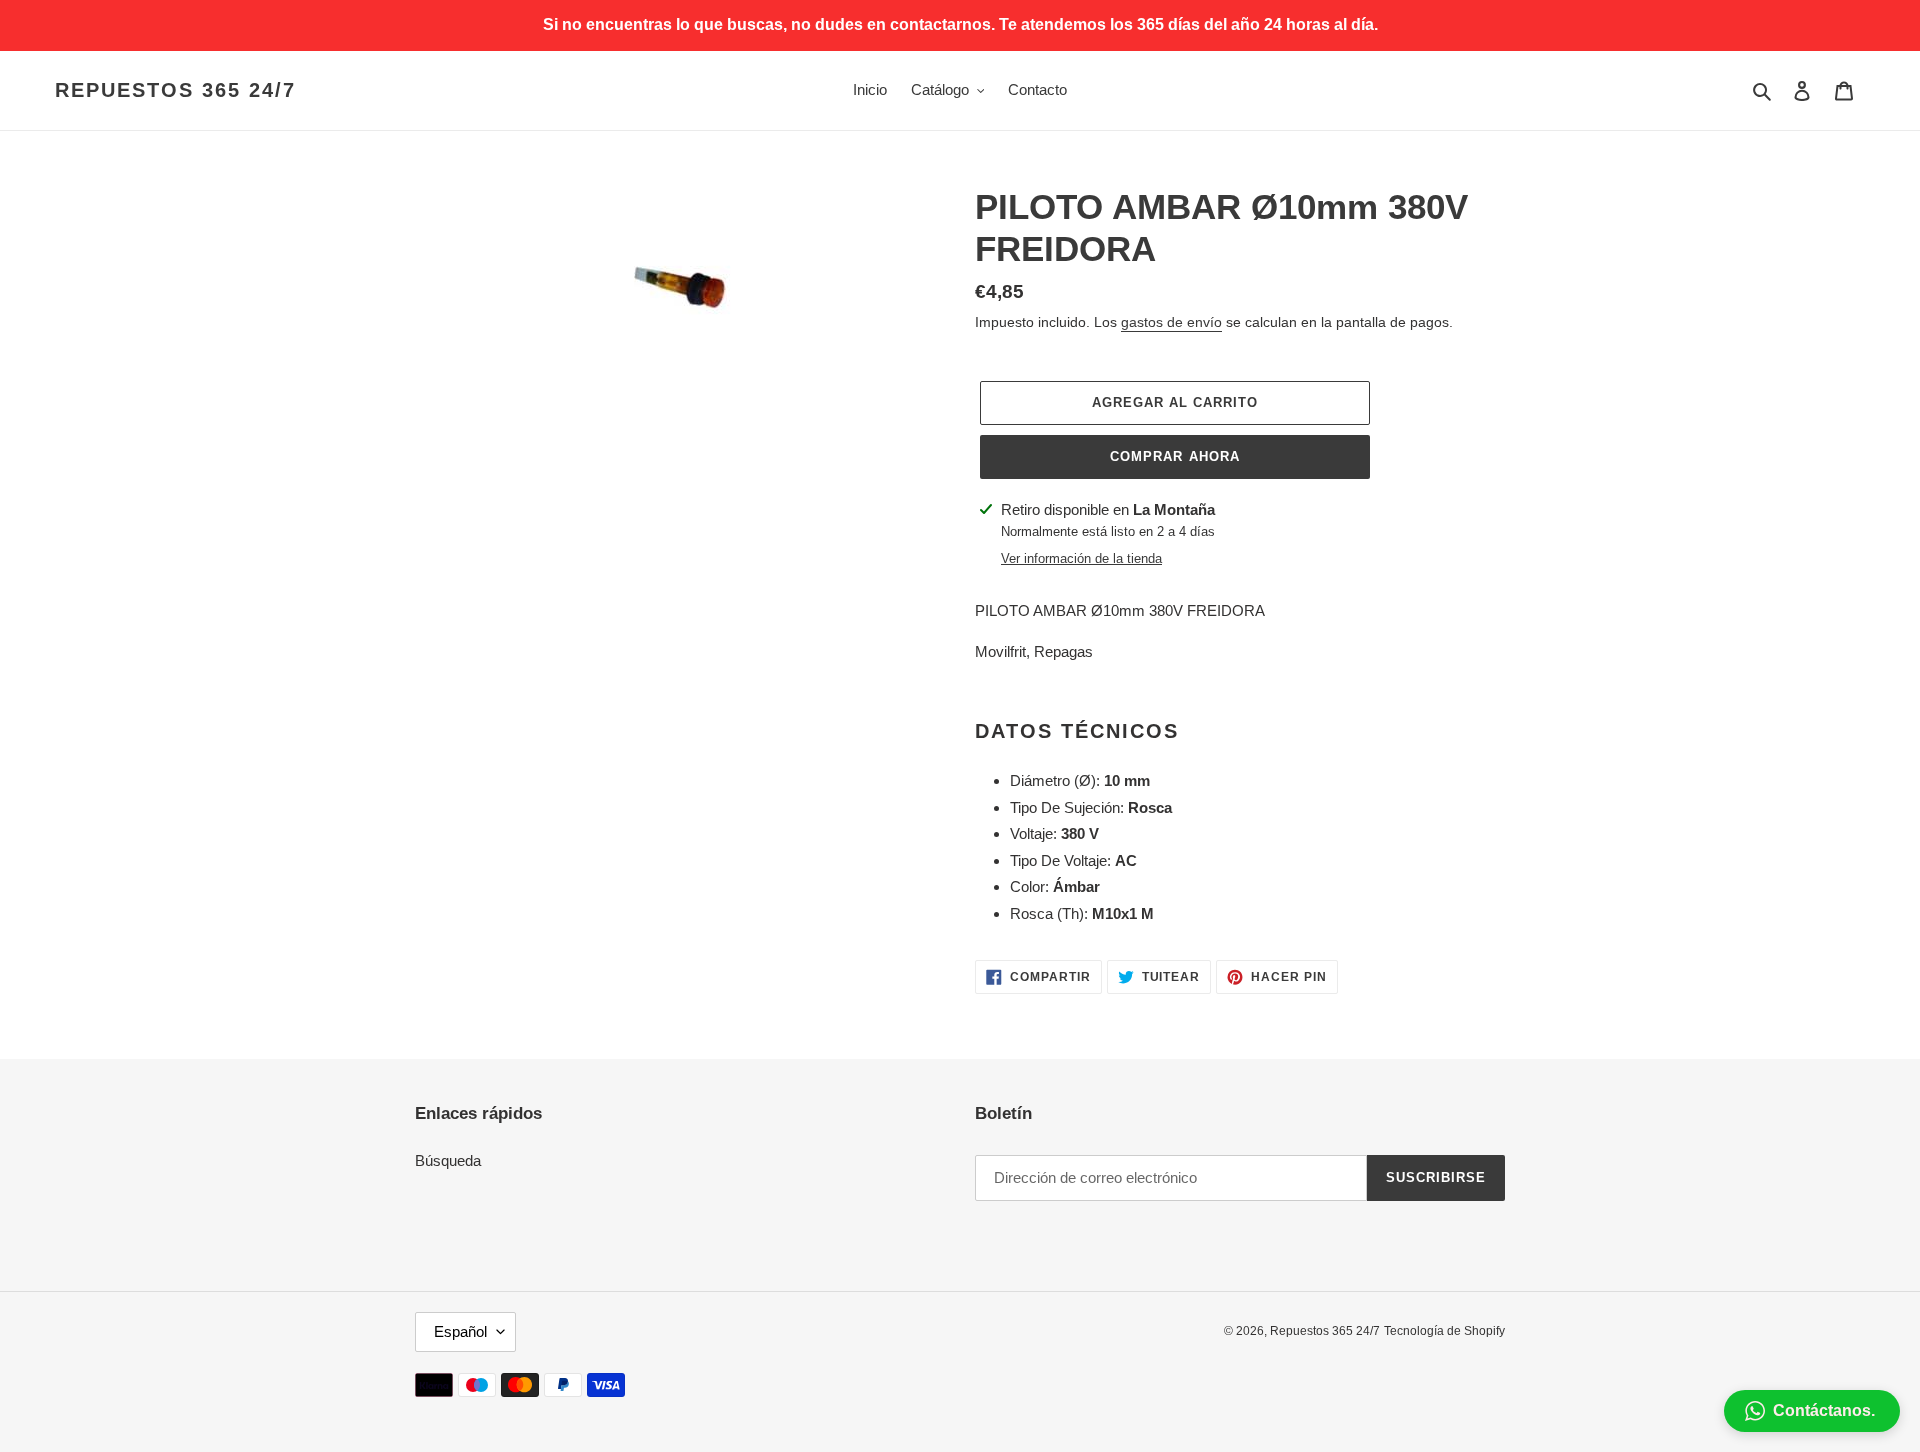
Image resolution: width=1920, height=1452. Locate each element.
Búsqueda (448, 1160)
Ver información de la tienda (1081, 558)
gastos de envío (1171, 322)
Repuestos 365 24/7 (175, 90)
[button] (1812, 1411)
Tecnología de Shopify (1444, 1331)
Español (460, 1331)
